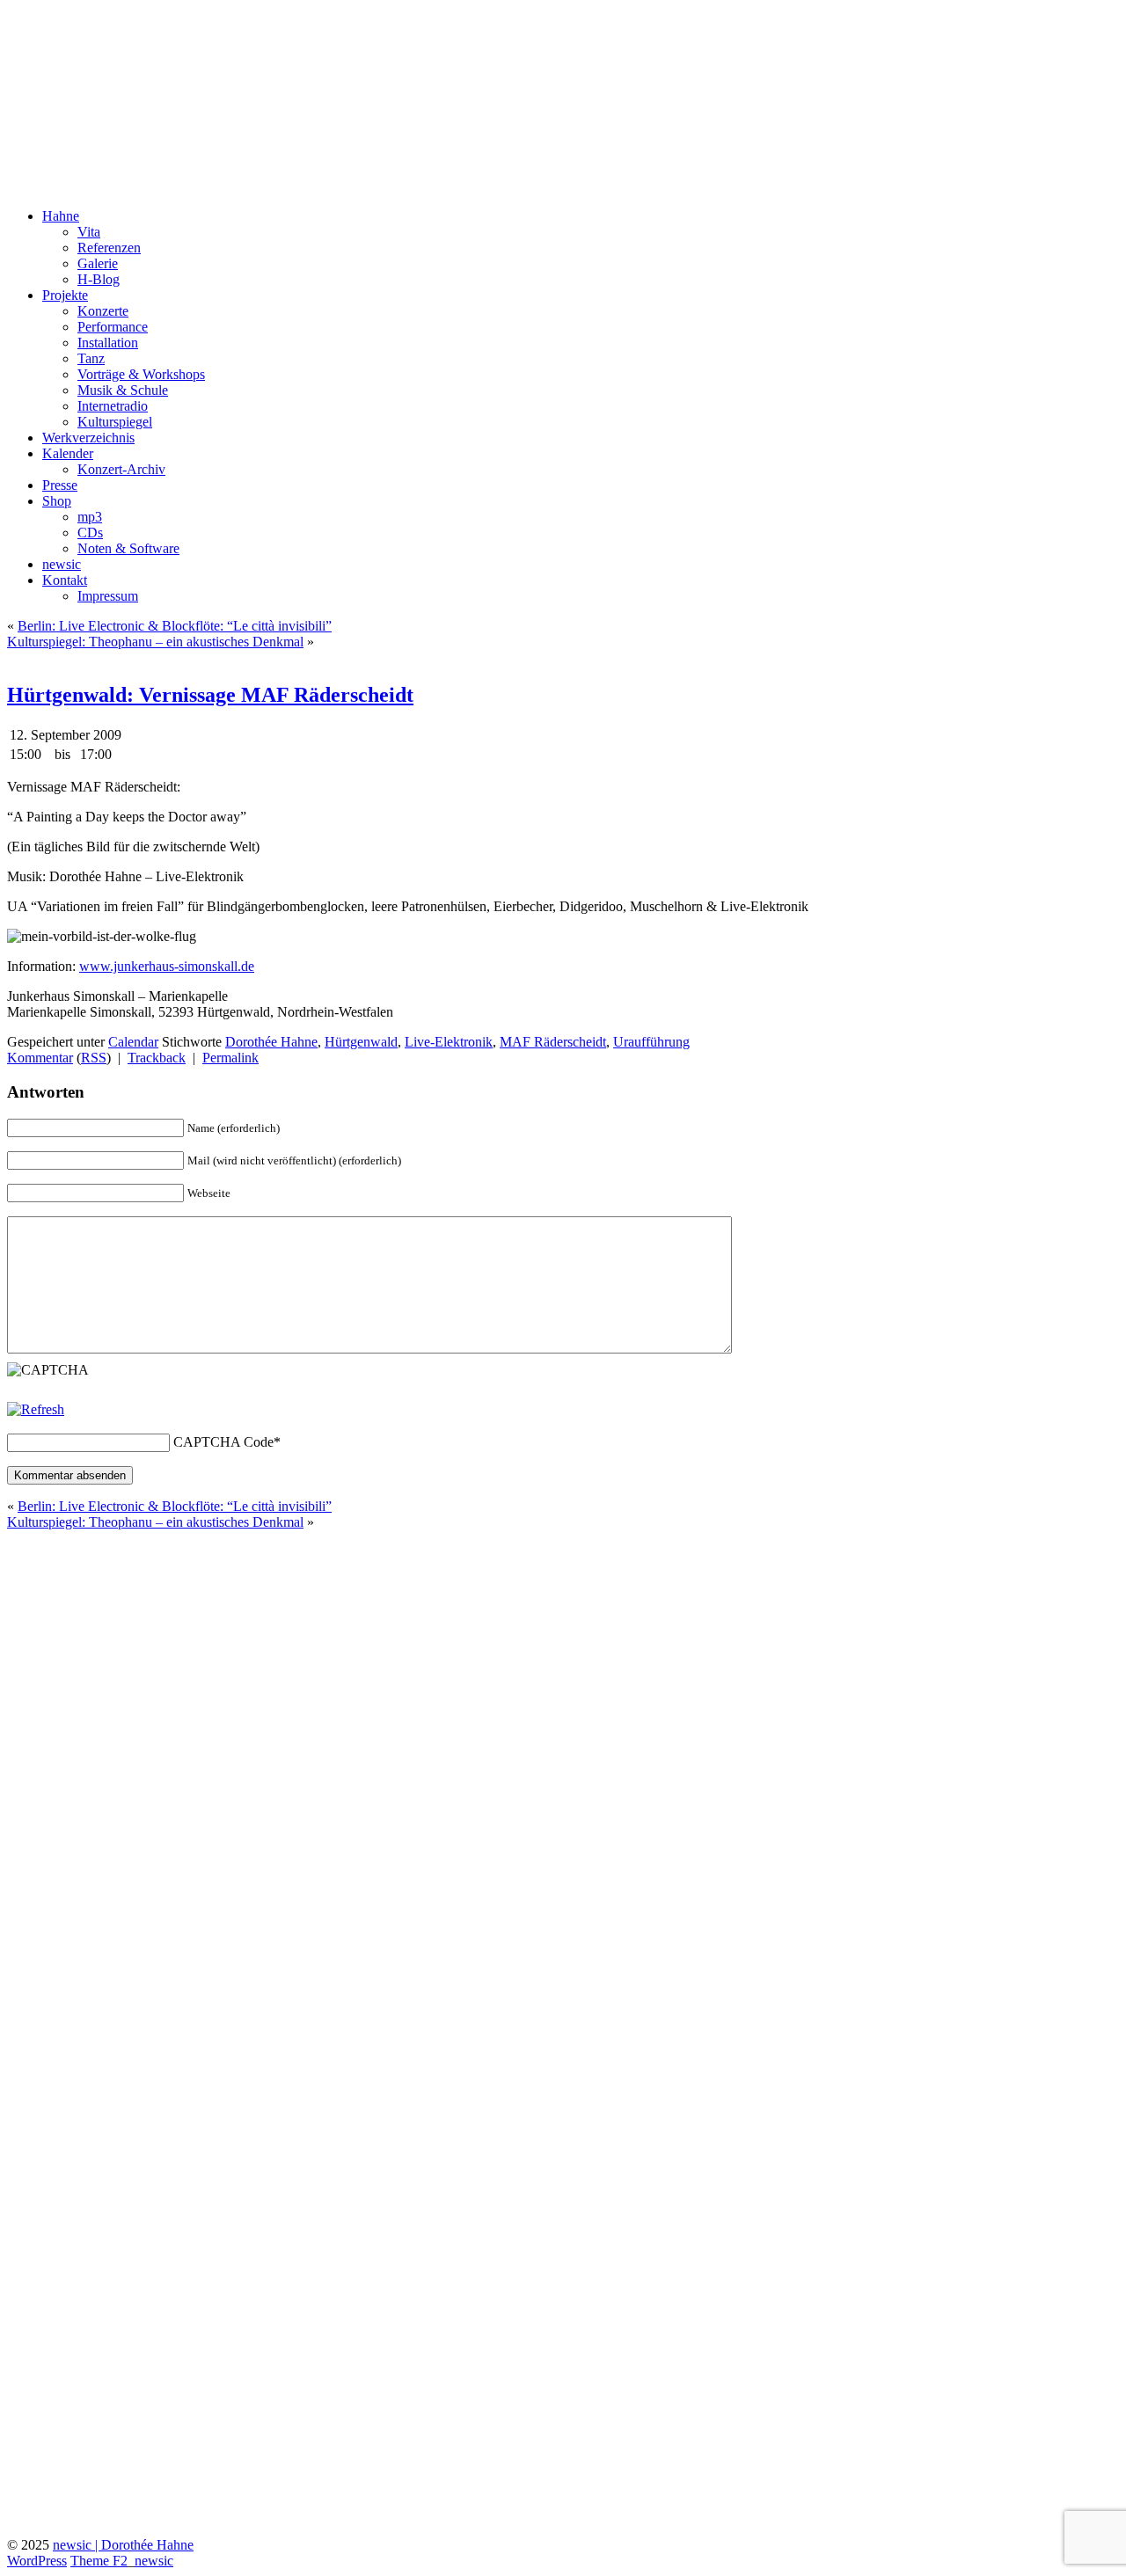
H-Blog (99, 279)
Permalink (230, 1058)
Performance (113, 327)
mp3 (90, 517)
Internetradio (113, 406)
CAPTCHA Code (223, 1442)
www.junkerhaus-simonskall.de (167, 966)
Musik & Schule (123, 390)
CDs (90, 533)
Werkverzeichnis (88, 438)
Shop (57, 501)
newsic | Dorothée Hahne (123, 2545)
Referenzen (109, 248)
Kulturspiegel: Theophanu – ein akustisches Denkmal (155, 642)
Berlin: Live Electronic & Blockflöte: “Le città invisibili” (175, 626)
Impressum (108, 596)
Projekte (65, 295)
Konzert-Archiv (121, 469)
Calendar (133, 1042)
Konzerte (103, 311)
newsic (62, 564)
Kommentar (40, 1058)
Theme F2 (99, 2561)
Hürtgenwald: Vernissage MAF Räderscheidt (210, 695)
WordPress (37, 2561)
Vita (89, 232)
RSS (94, 1058)
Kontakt (65, 580)
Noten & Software (128, 548)
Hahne (61, 216)
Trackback (157, 1058)
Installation (108, 343)
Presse (60, 485)
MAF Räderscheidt (553, 1042)
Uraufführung (651, 1042)
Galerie (98, 263)
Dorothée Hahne (106, 34)
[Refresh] (36, 1409)
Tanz (91, 358)
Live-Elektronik (449, 1042)
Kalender (68, 453)
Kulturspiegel (115, 422)
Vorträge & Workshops (141, 374)
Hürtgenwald (361, 1042)
